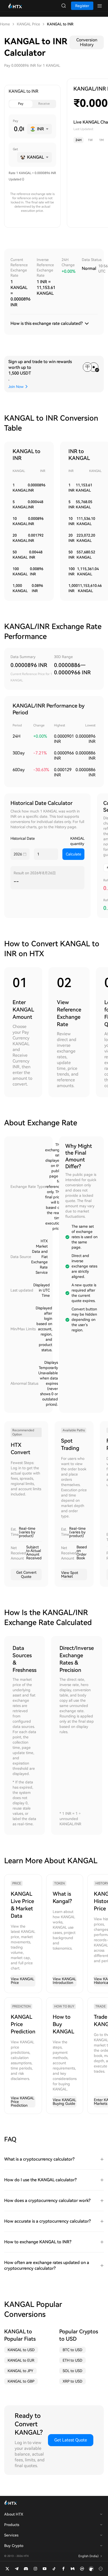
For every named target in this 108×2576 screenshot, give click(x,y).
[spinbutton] (18, 129)
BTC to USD (72, 2350)
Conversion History (87, 42)
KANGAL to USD (21, 2350)
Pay (21, 104)
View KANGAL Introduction (64, 1981)
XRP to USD (72, 2381)
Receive (44, 104)
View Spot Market (70, 1574)
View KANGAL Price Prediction (23, 2102)
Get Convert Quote (26, 1574)
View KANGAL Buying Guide (64, 2102)
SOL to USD (72, 2371)
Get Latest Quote (71, 2440)
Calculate (74, 854)
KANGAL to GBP (21, 2381)
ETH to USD (72, 2360)
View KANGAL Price (23, 1981)
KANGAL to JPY (20, 2371)
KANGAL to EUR (21, 2360)
